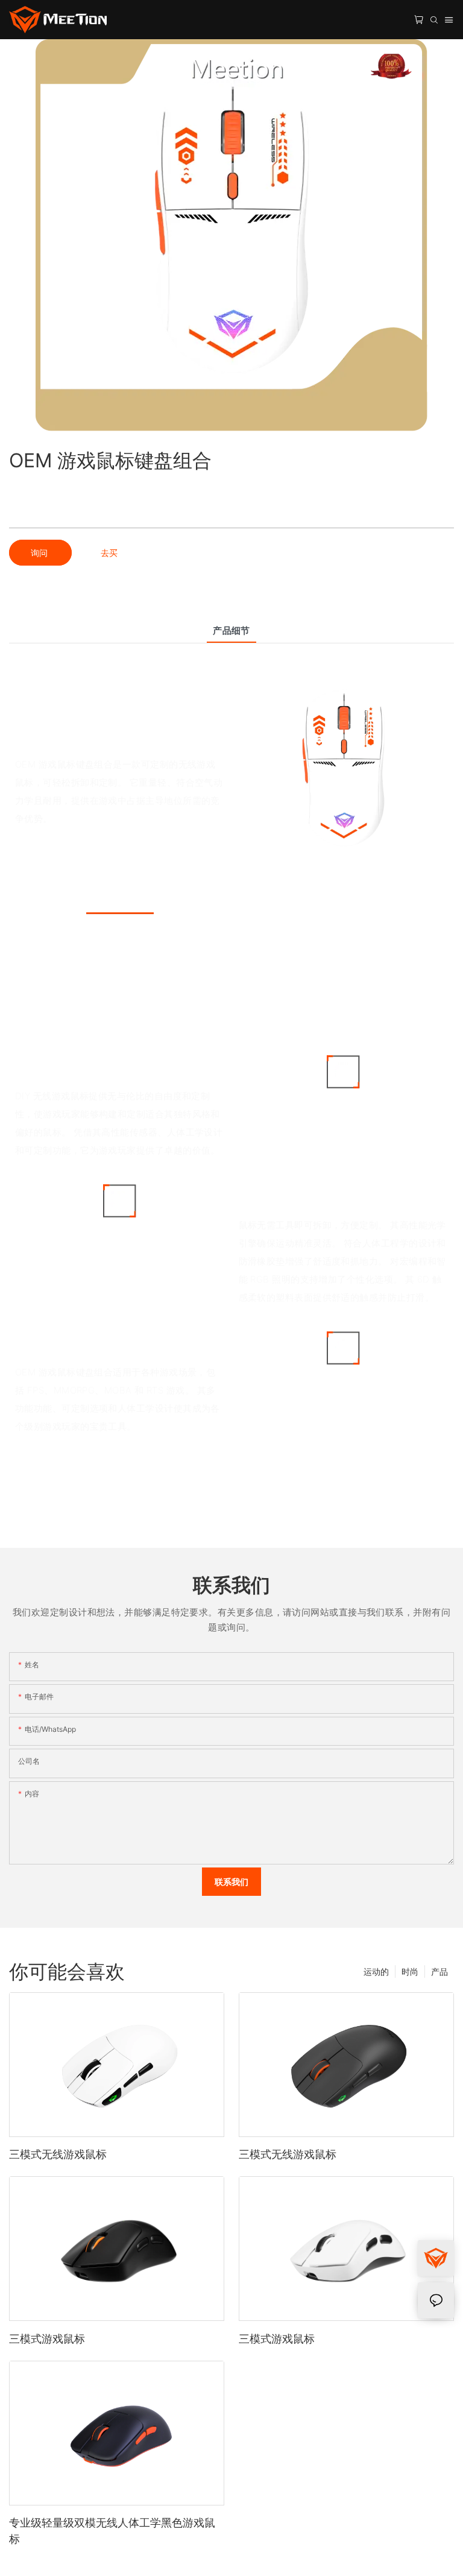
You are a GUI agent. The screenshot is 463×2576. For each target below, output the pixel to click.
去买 (109, 553)
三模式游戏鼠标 (47, 2339)
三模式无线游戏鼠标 (58, 2154)
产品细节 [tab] (231, 630)
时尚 (410, 1971)
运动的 (376, 1971)
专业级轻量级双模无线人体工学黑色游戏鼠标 (112, 2531)
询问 (40, 553)
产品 (439, 1971)
